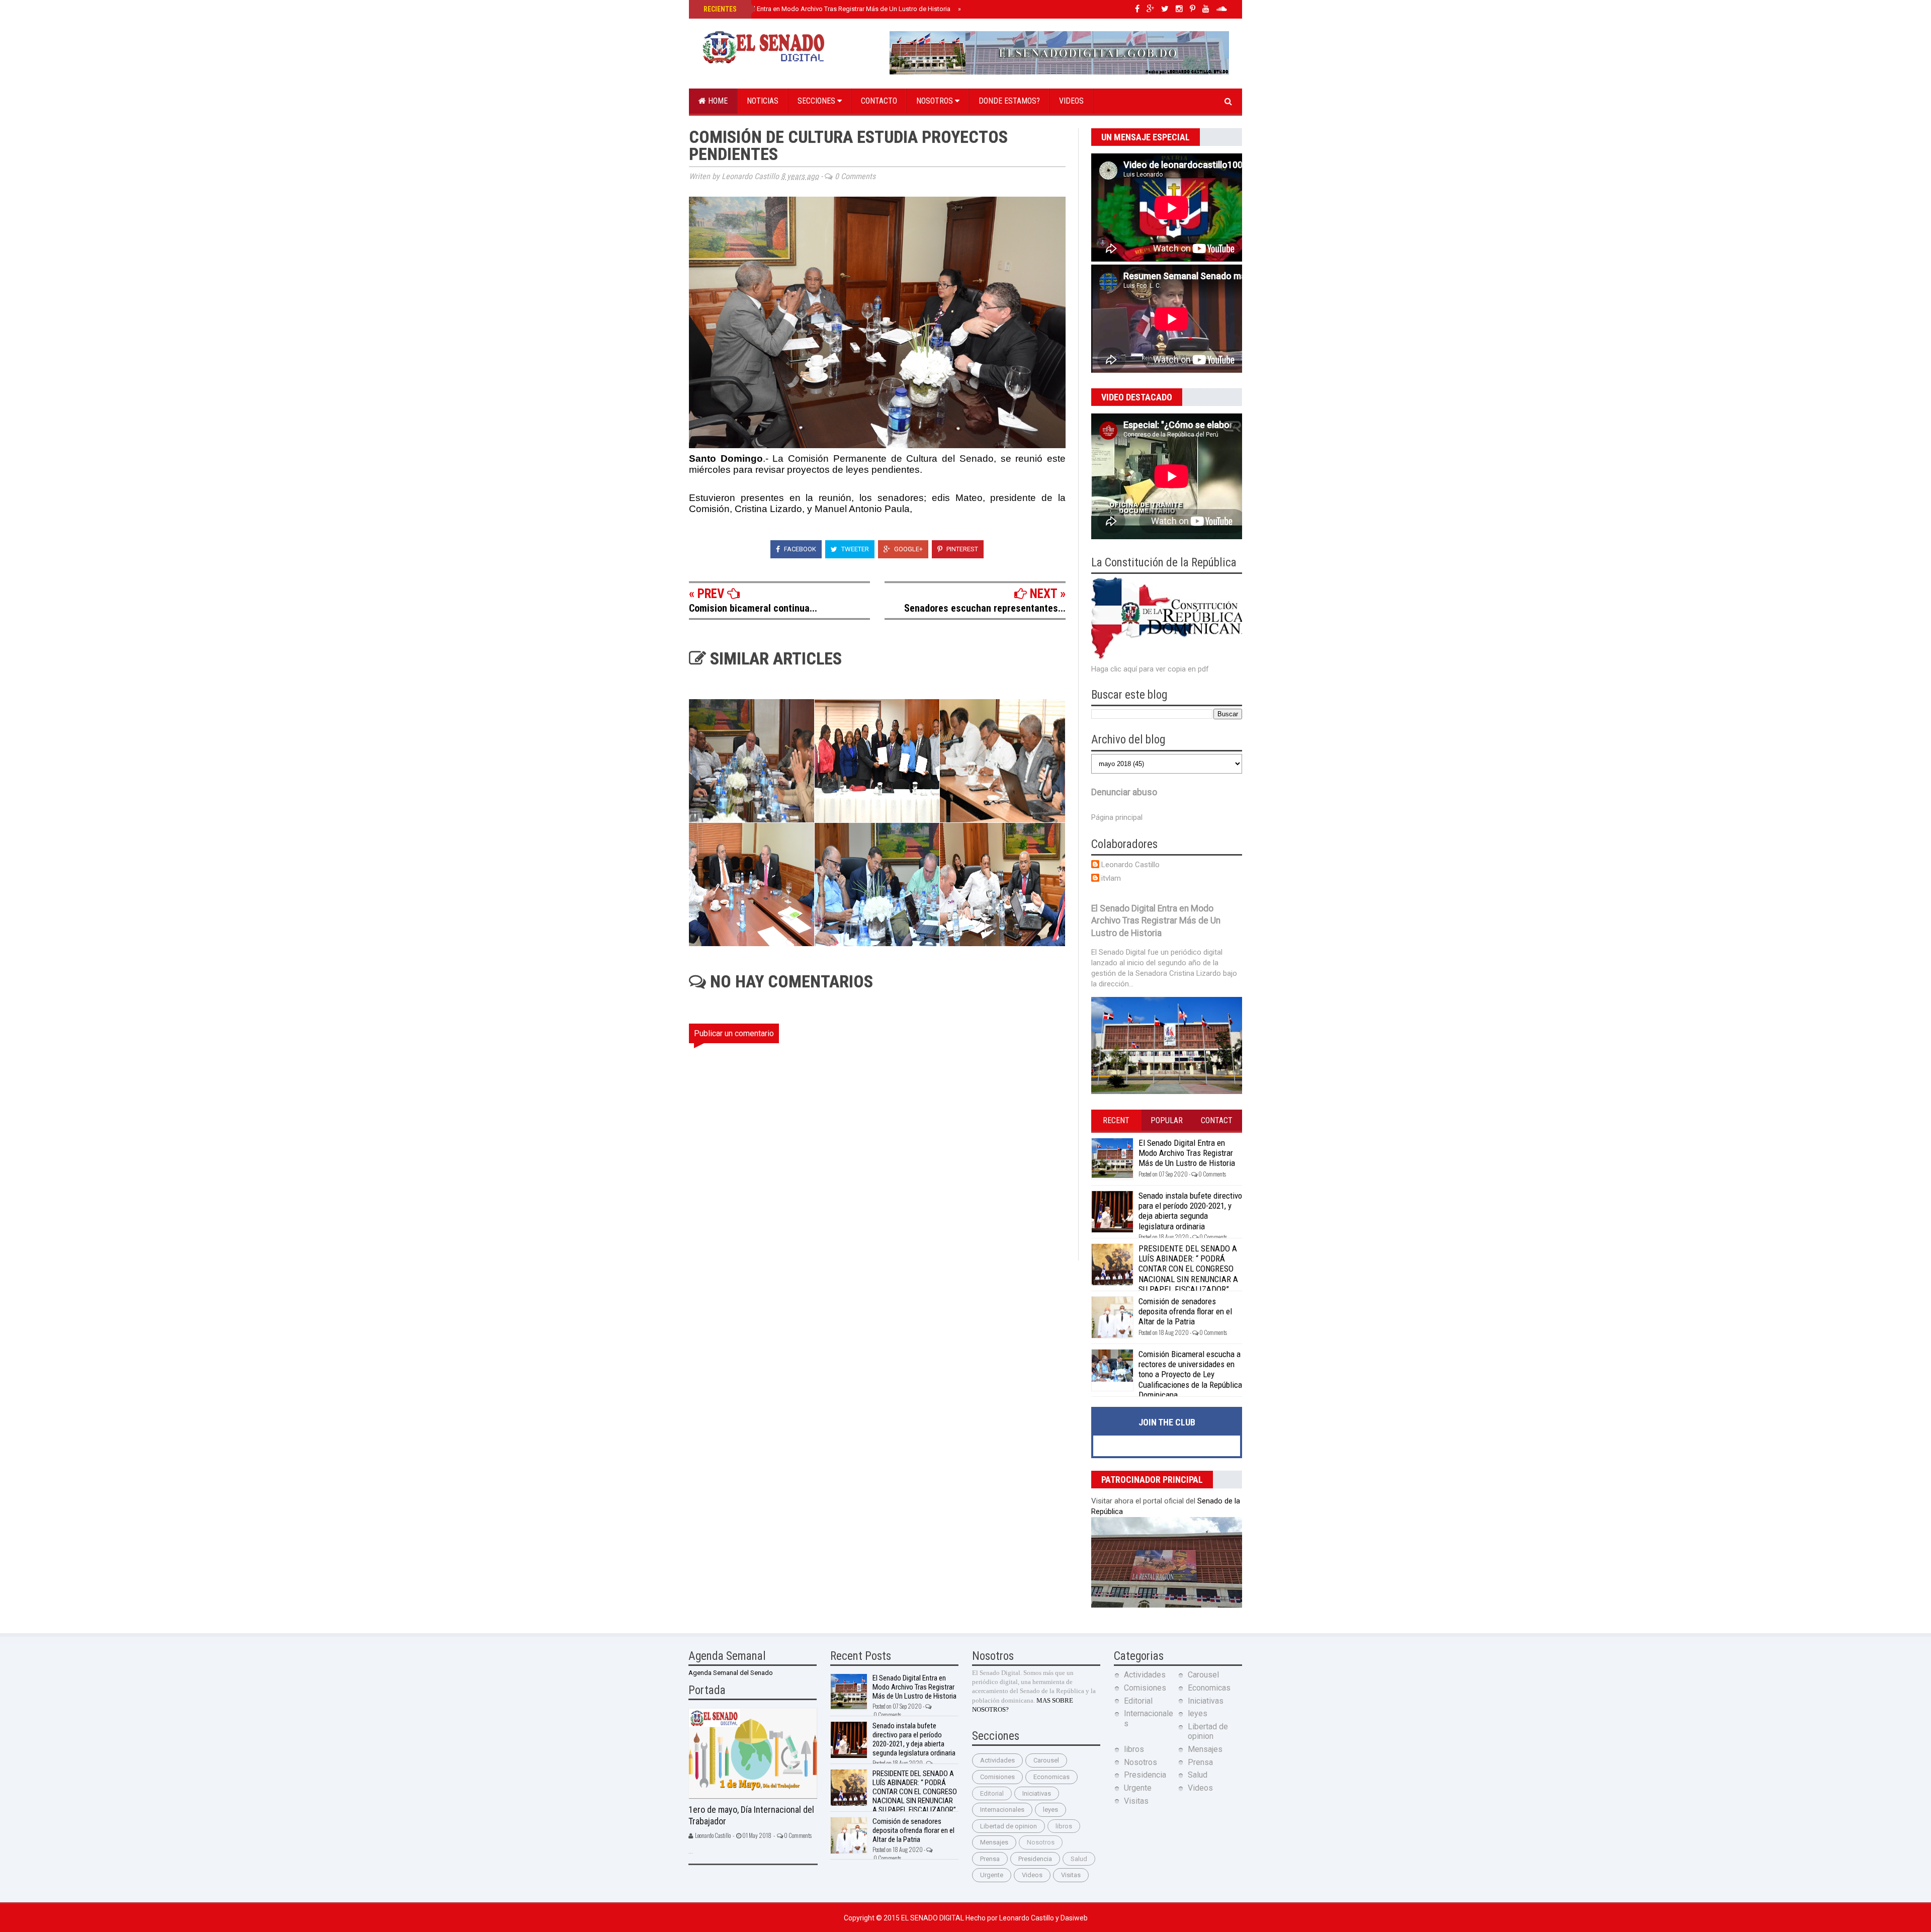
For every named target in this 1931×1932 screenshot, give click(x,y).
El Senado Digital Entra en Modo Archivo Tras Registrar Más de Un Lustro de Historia (826, 9)
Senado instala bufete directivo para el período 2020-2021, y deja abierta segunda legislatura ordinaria (1190, 1211)
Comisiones (997, 1777)
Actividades (997, 1760)
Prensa (990, 1859)
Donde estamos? (1009, 101)
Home (717, 101)
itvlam (1111, 878)
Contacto (879, 101)
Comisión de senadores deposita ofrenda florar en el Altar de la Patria (1185, 1312)
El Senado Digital (933, 1918)
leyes (1050, 1810)
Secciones (817, 101)
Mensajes (994, 1842)
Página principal (1117, 817)
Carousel (1046, 1760)
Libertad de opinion (1008, 1826)
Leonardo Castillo (1130, 865)
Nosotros (936, 101)
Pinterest (961, 549)
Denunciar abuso (1124, 792)
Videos (1071, 101)
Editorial (992, 1793)
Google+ (908, 549)
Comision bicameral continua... (753, 608)
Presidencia (1035, 1859)
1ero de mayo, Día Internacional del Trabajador (751, 1815)
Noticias (763, 101)
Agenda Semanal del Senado (731, 1673)
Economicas (1051, 1777)
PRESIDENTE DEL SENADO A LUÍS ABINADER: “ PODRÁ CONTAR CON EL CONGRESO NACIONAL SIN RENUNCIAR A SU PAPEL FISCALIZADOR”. (1188, 1269)
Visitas (1071, 1875)
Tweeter (854, 549)
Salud (1079, 1859)
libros (1064, 1826)
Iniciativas (1037, 1793)
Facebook (799, 549)
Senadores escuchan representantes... (985, 608)
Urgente (992, 1875)
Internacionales (1002, 1810)
